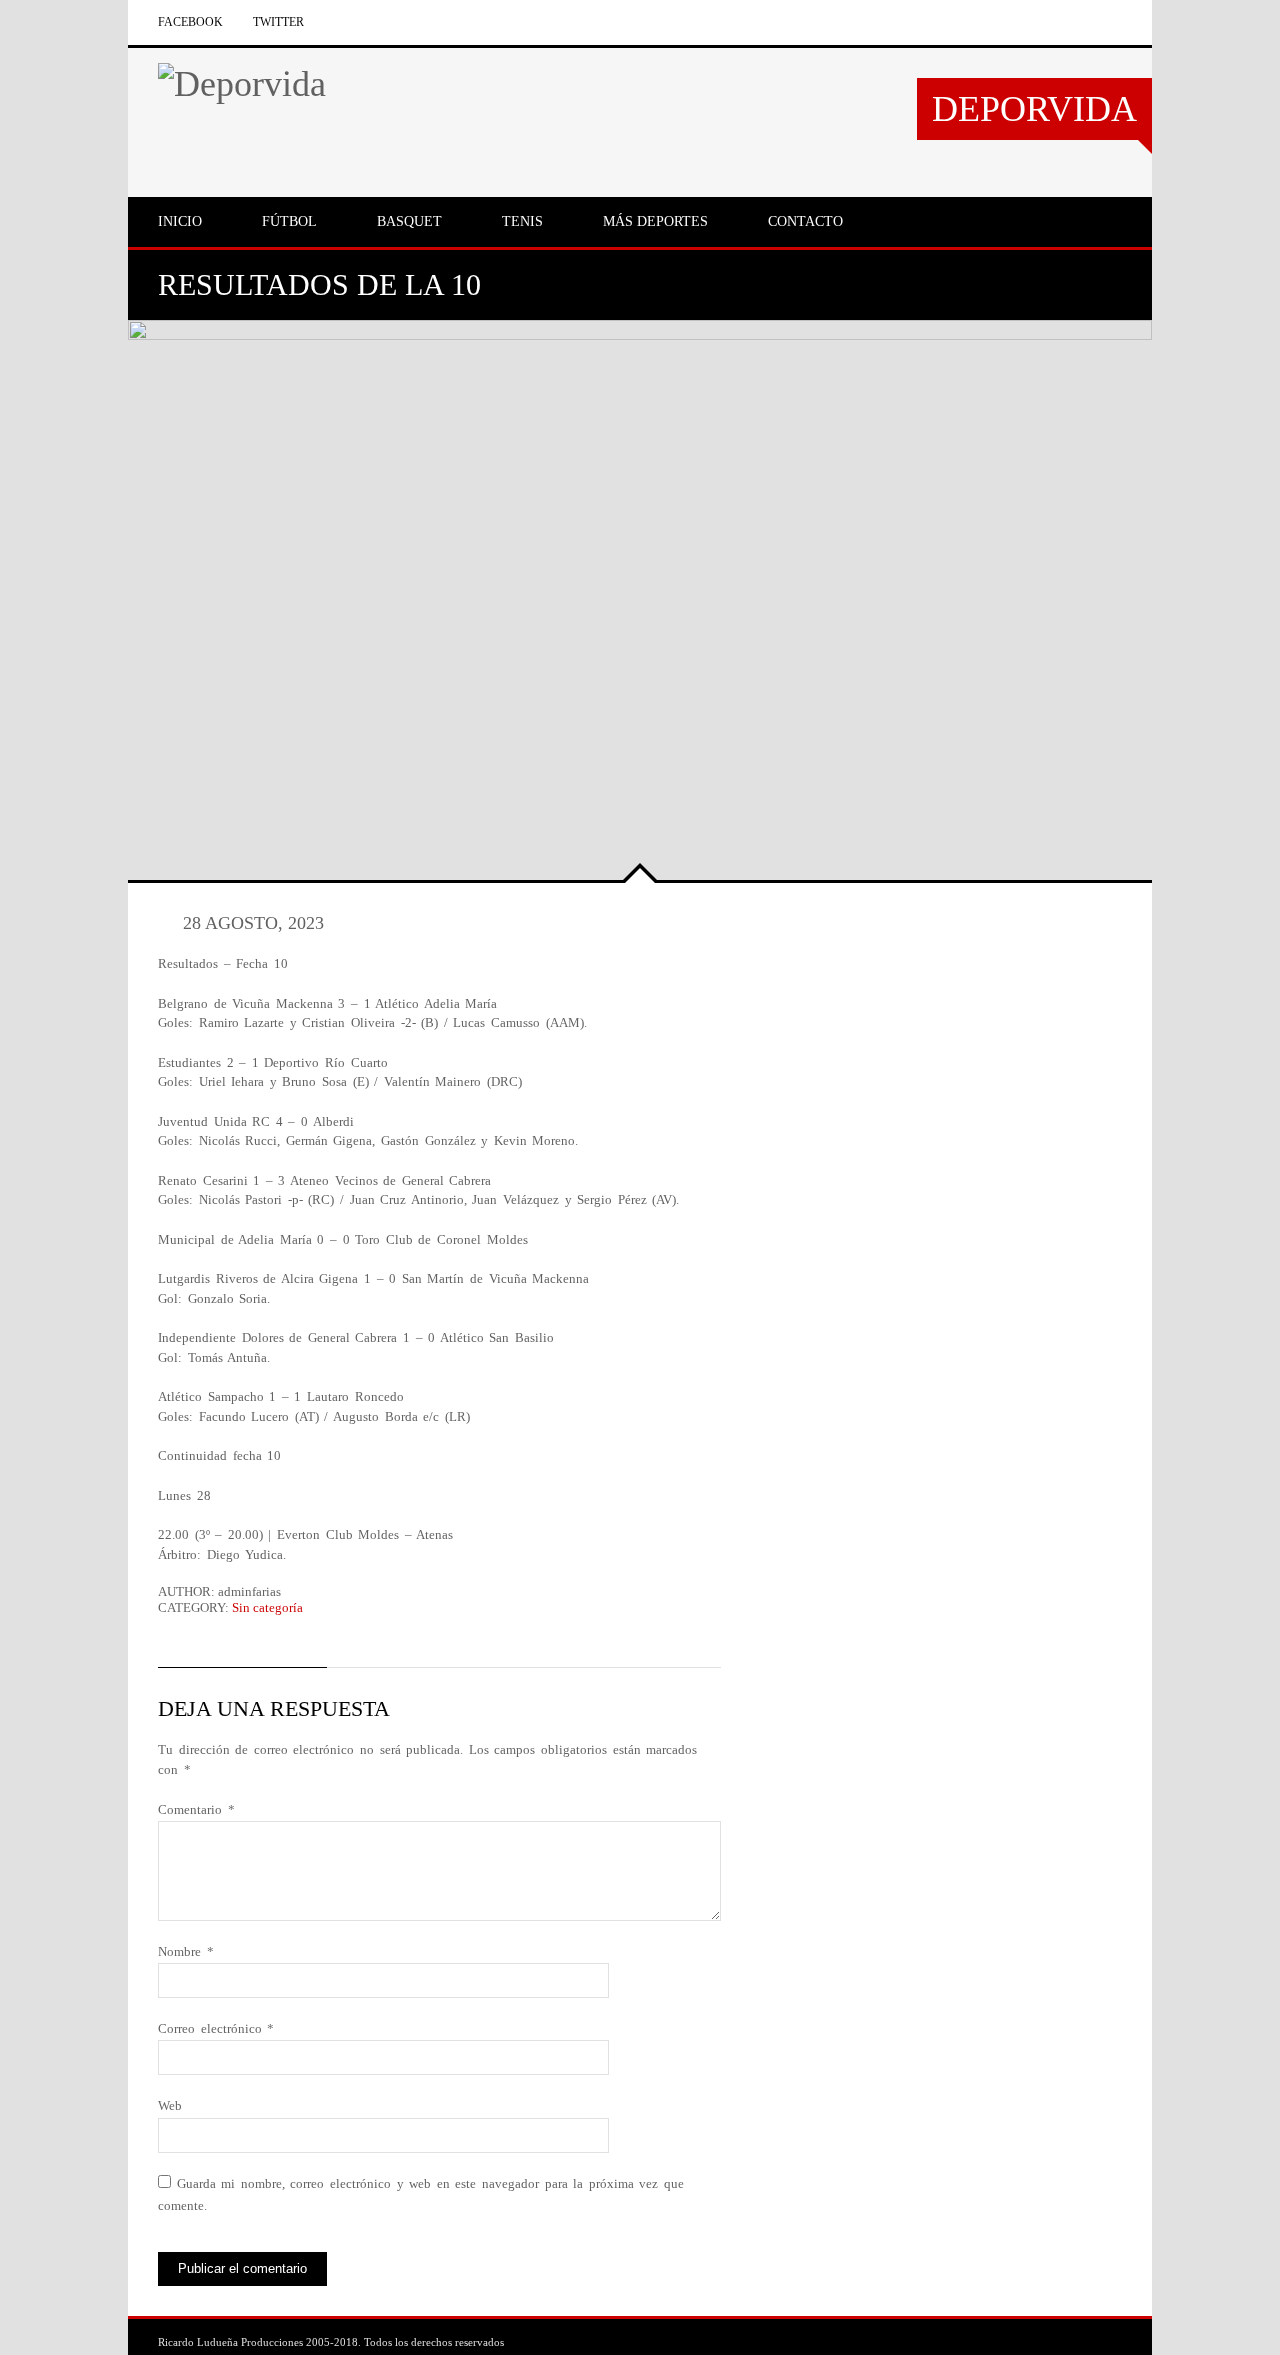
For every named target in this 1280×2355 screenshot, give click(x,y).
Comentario (196, 1809)
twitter (278, 22)
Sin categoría (267, 1607)
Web (170, 2105)
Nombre (186, 1951)
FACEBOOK (190, 22)
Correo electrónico (216, 2028)
